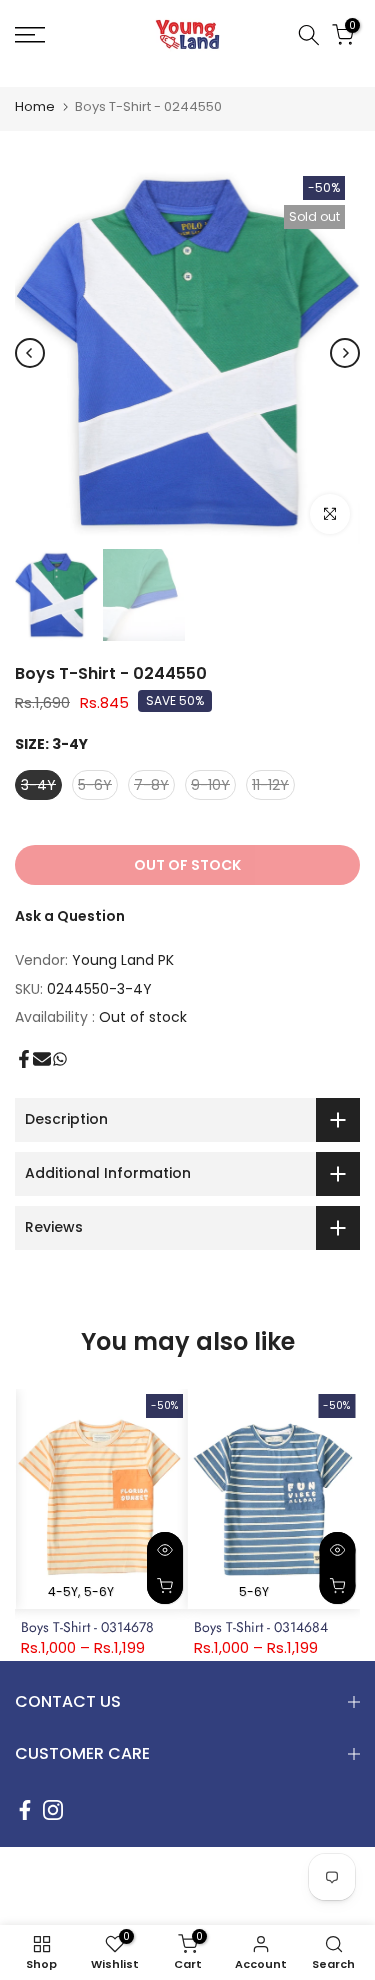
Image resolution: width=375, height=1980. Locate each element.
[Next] (345, 353)
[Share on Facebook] (24, 1059)
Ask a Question (70, 916)
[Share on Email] (42, 1059)
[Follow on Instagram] (53, 1810)
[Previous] (30, 353)
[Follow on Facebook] (25, 1810)
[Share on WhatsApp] (60, 1059)
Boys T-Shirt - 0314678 (87, 1627)
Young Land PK (123, 960)
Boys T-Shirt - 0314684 (261, 1627)
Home (35, 106)
